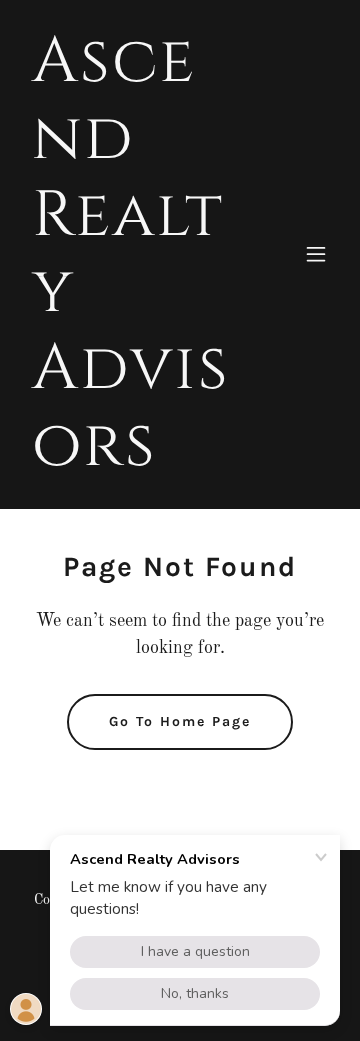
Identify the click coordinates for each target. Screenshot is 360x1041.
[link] (133, 461)
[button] (316, 254)
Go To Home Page (180, 721)
